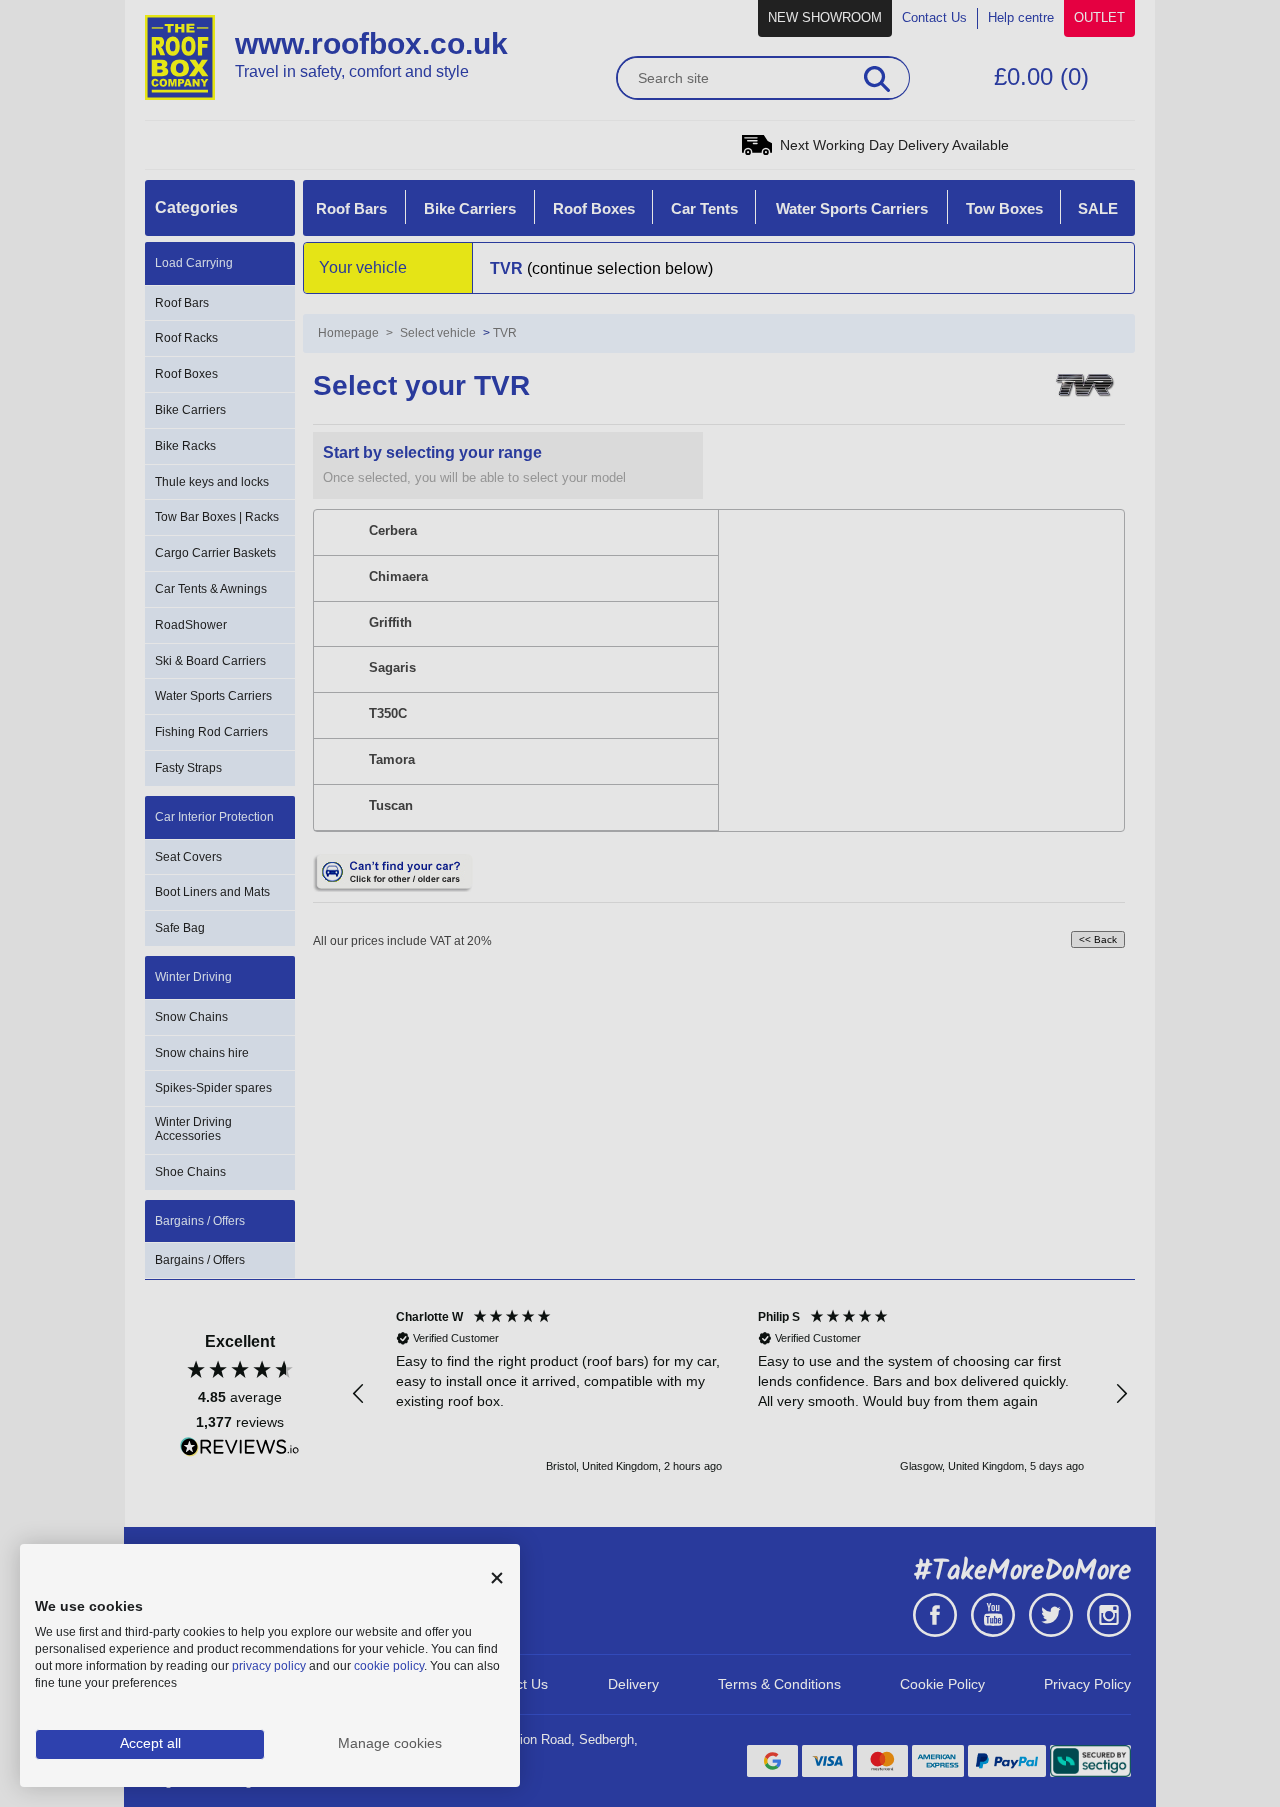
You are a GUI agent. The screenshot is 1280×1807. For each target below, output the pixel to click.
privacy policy (269, 1666)
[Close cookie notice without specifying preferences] (497, 1578)
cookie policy (389, 1666)
